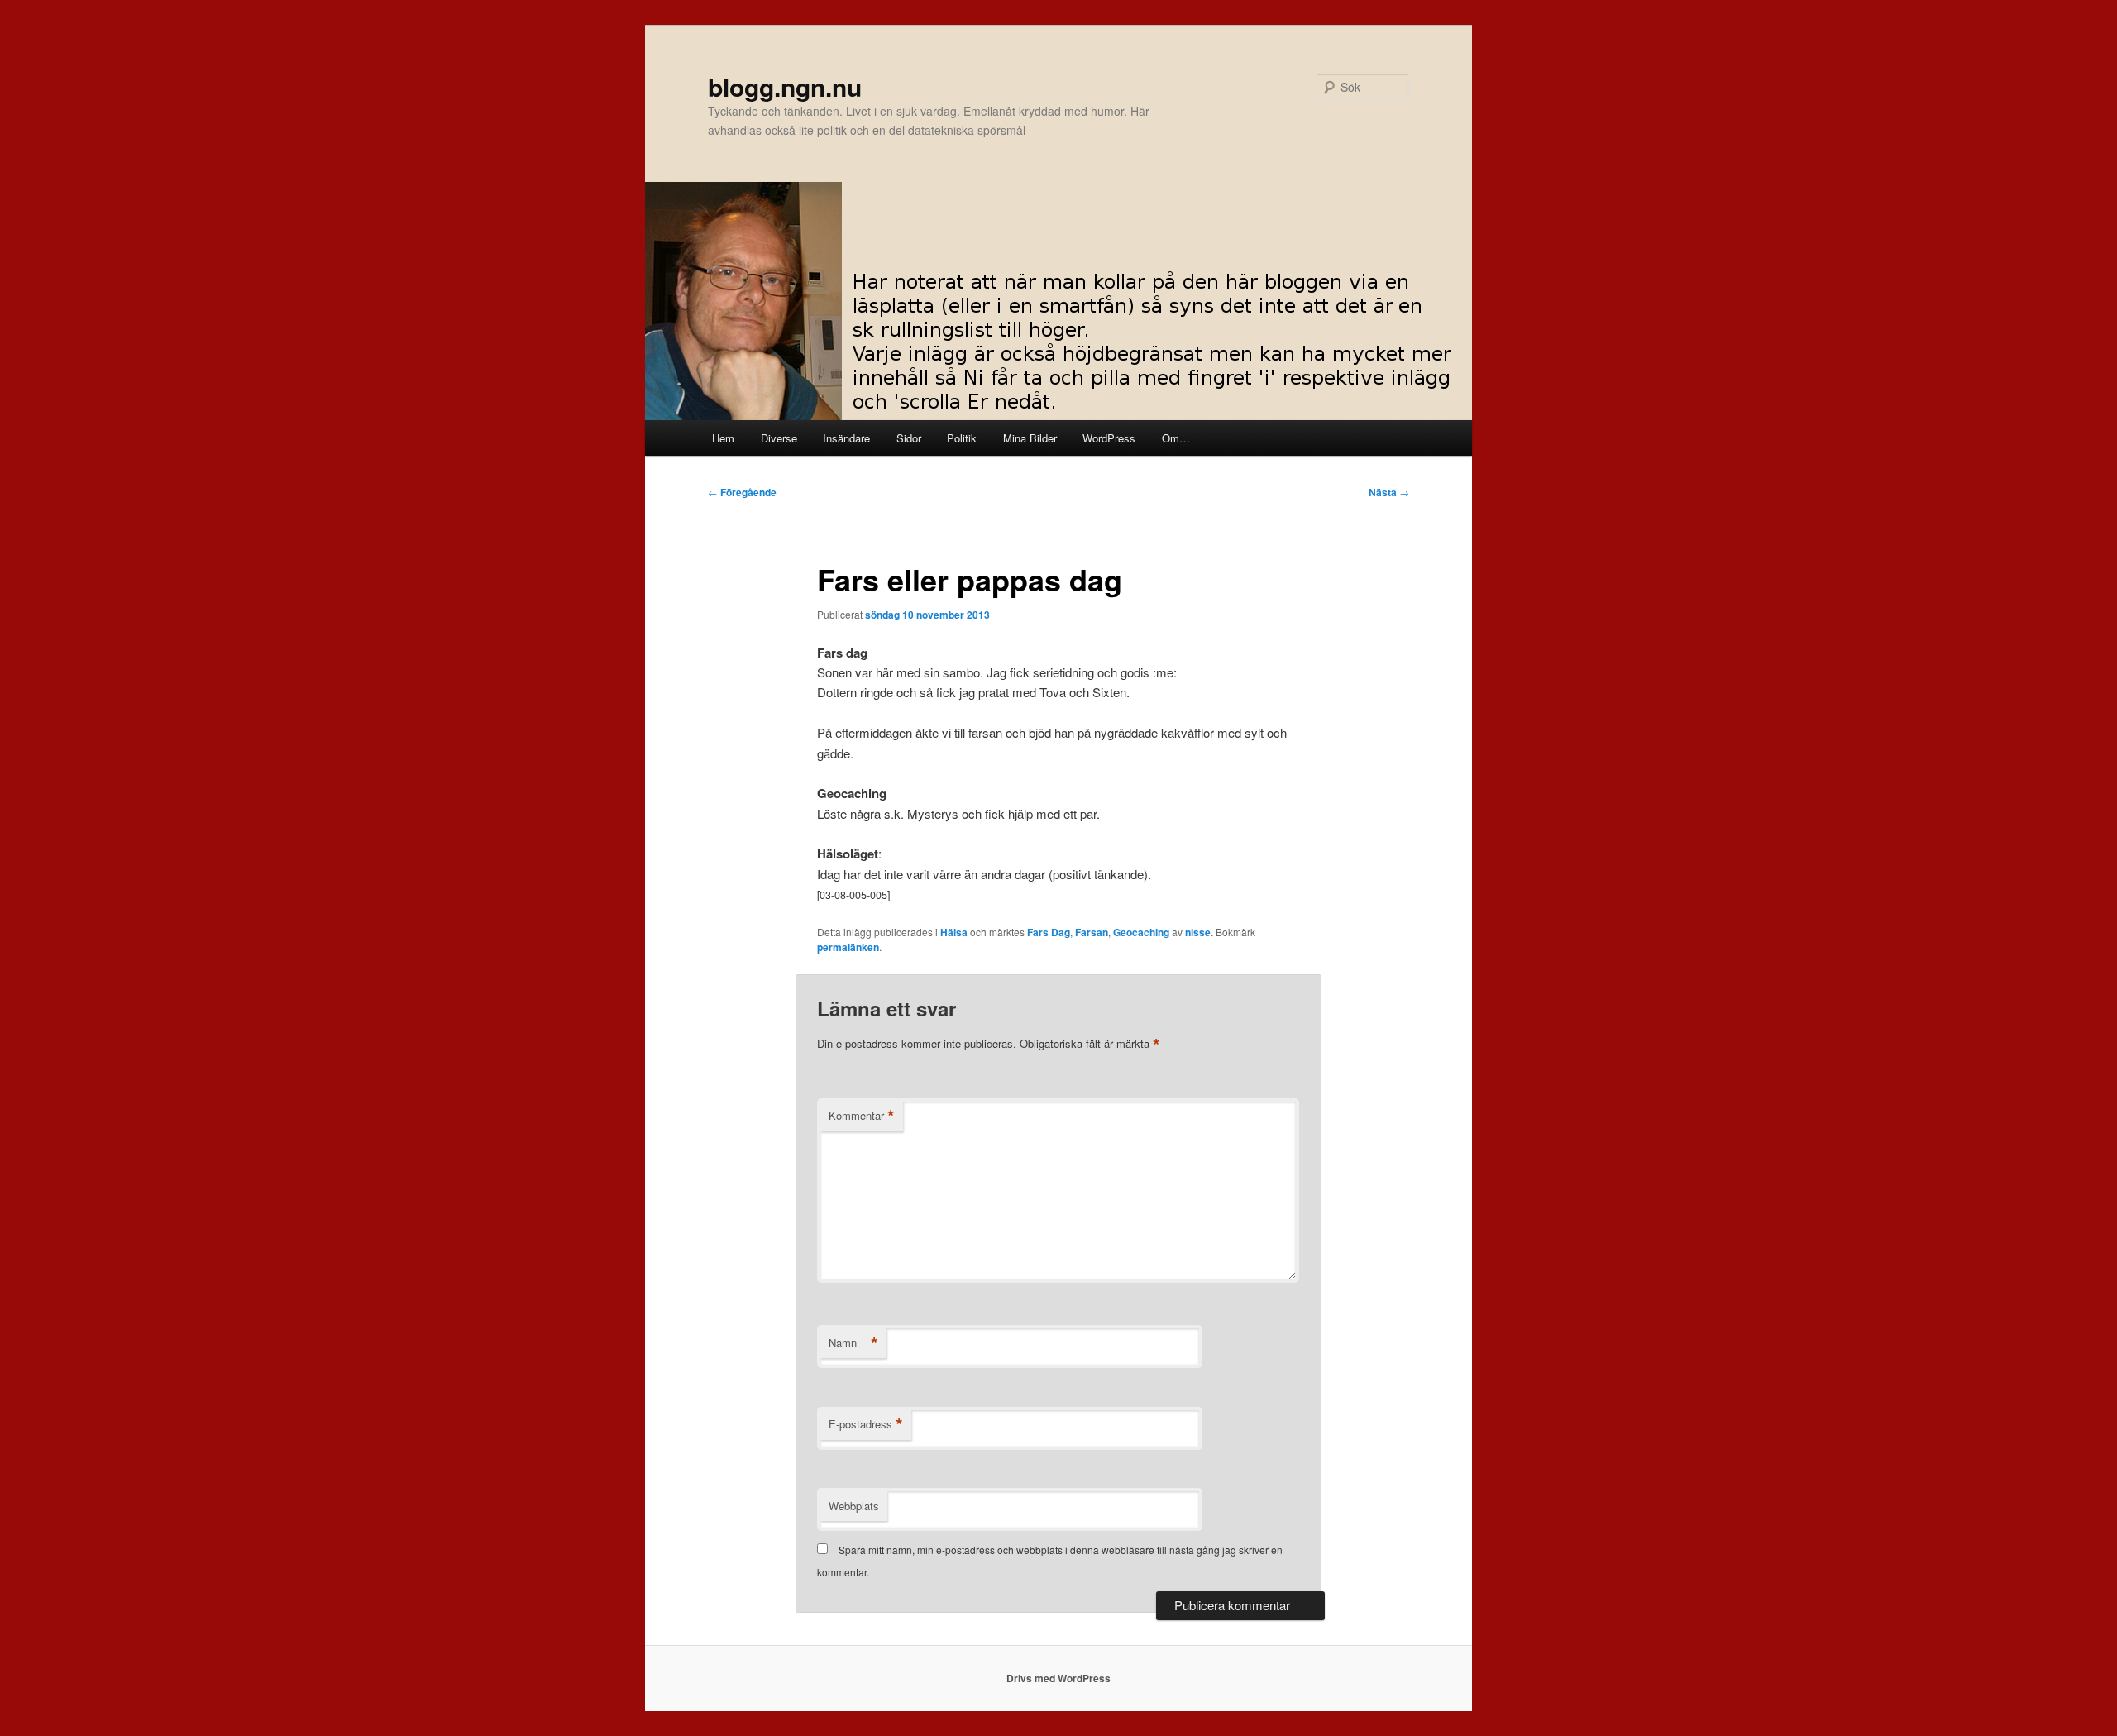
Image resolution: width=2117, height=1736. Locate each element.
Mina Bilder (1030, 438)
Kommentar (862, 1116)
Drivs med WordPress (1058, 1678)
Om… (1176, 438)
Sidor (909, 438)
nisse (1198, 932)
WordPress (1109, 438)
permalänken (848, 947)
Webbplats (854, 1506)
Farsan (1092, 932)
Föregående (742, 492)
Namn (853, 1343)
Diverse (779, 438)
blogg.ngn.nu (785, 86)
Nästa (1389, 492)
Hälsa (954, 932)
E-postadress (866, 1424)
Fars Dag (1049, 932)
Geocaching (1141, 932)
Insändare (846, 438)
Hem (723, 438)
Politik (962, 438)
